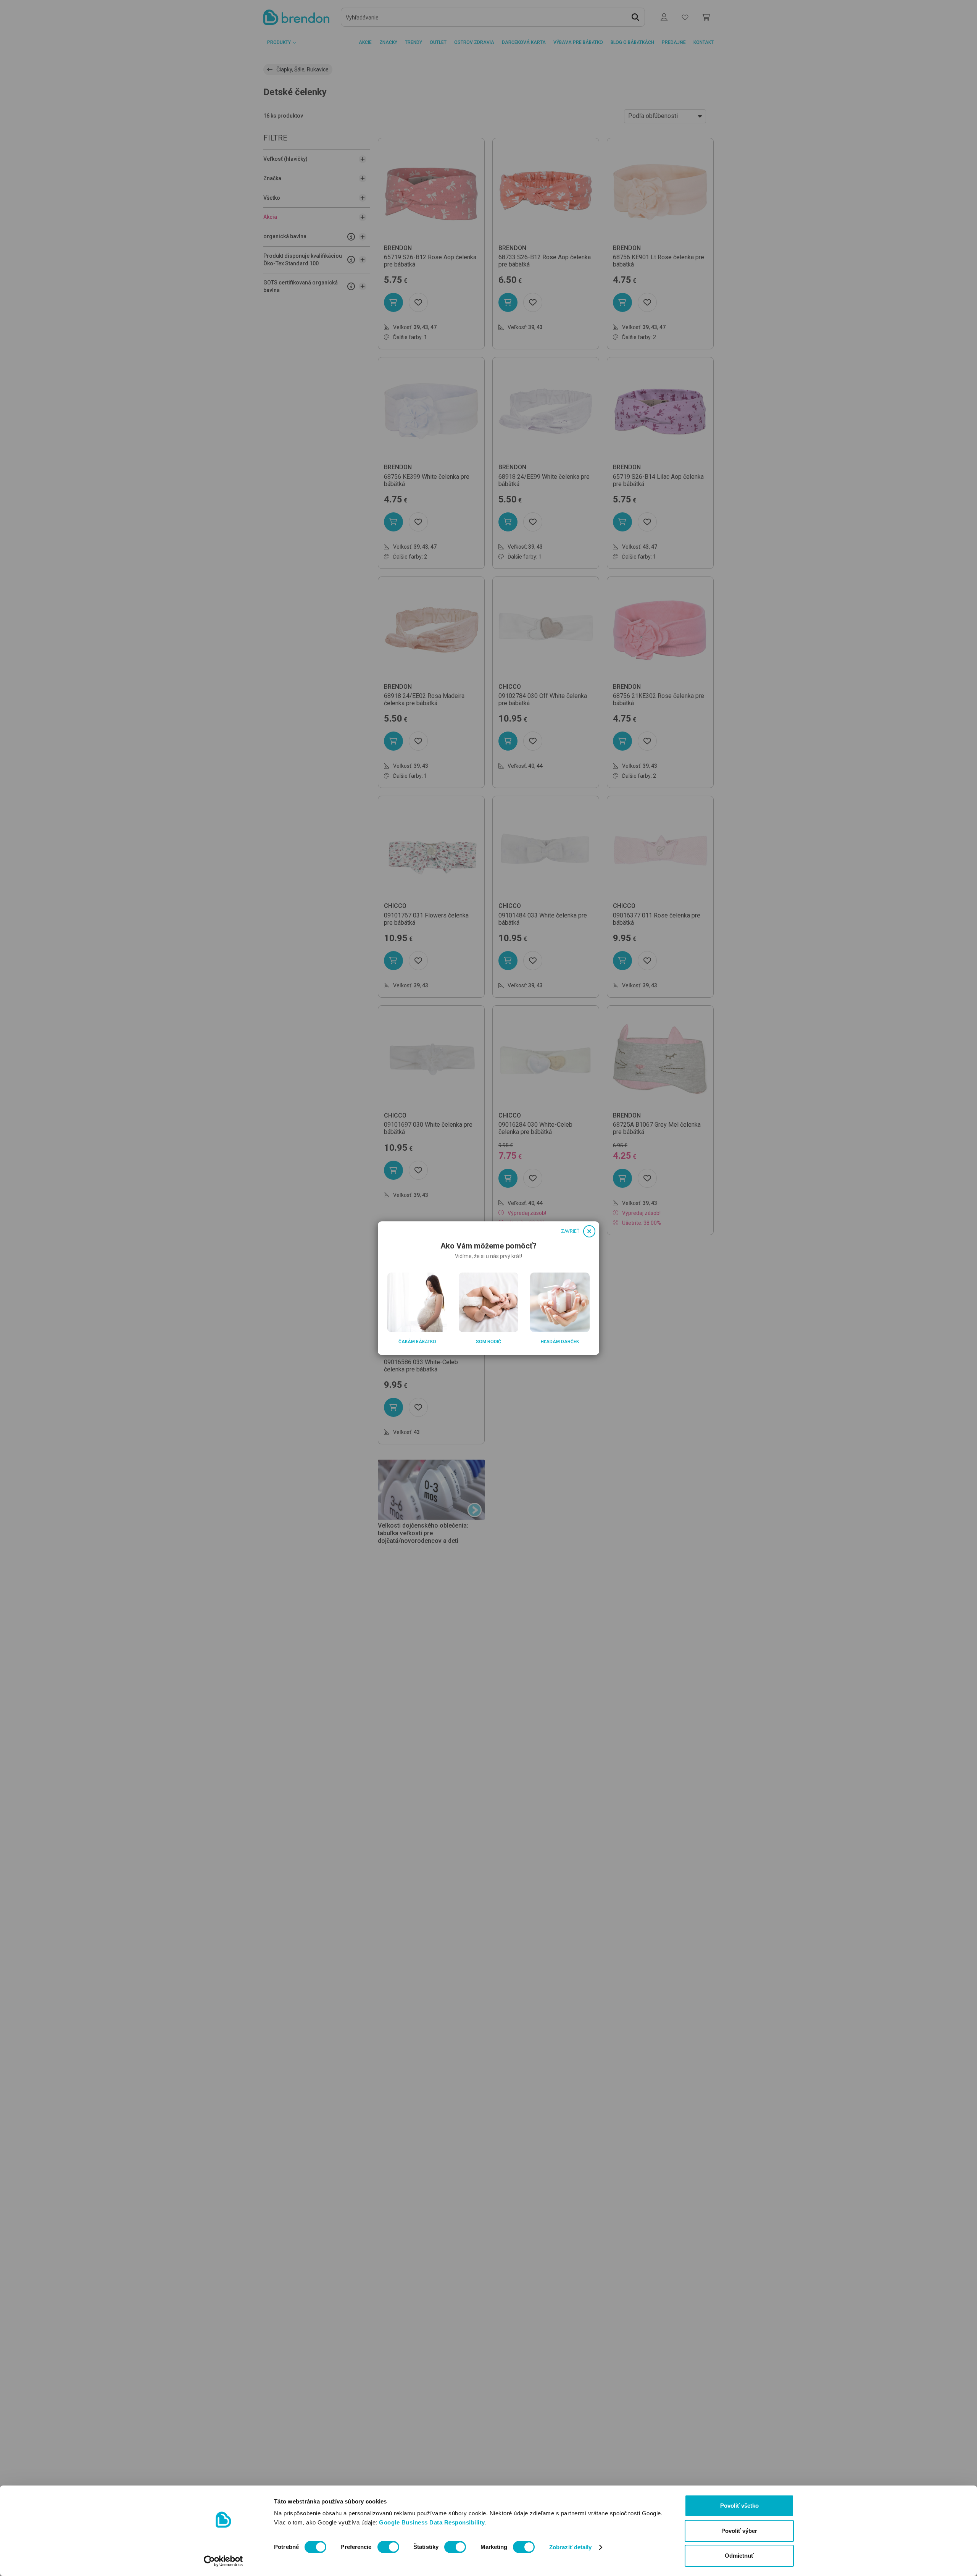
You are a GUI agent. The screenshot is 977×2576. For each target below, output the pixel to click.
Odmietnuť (739, 2556)
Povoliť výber (739, 2531)
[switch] (388, 2547)
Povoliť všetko (739, 2506)
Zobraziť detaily (571, 2547)
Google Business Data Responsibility (432, 2522)
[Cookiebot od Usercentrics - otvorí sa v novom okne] (223, 2561)
